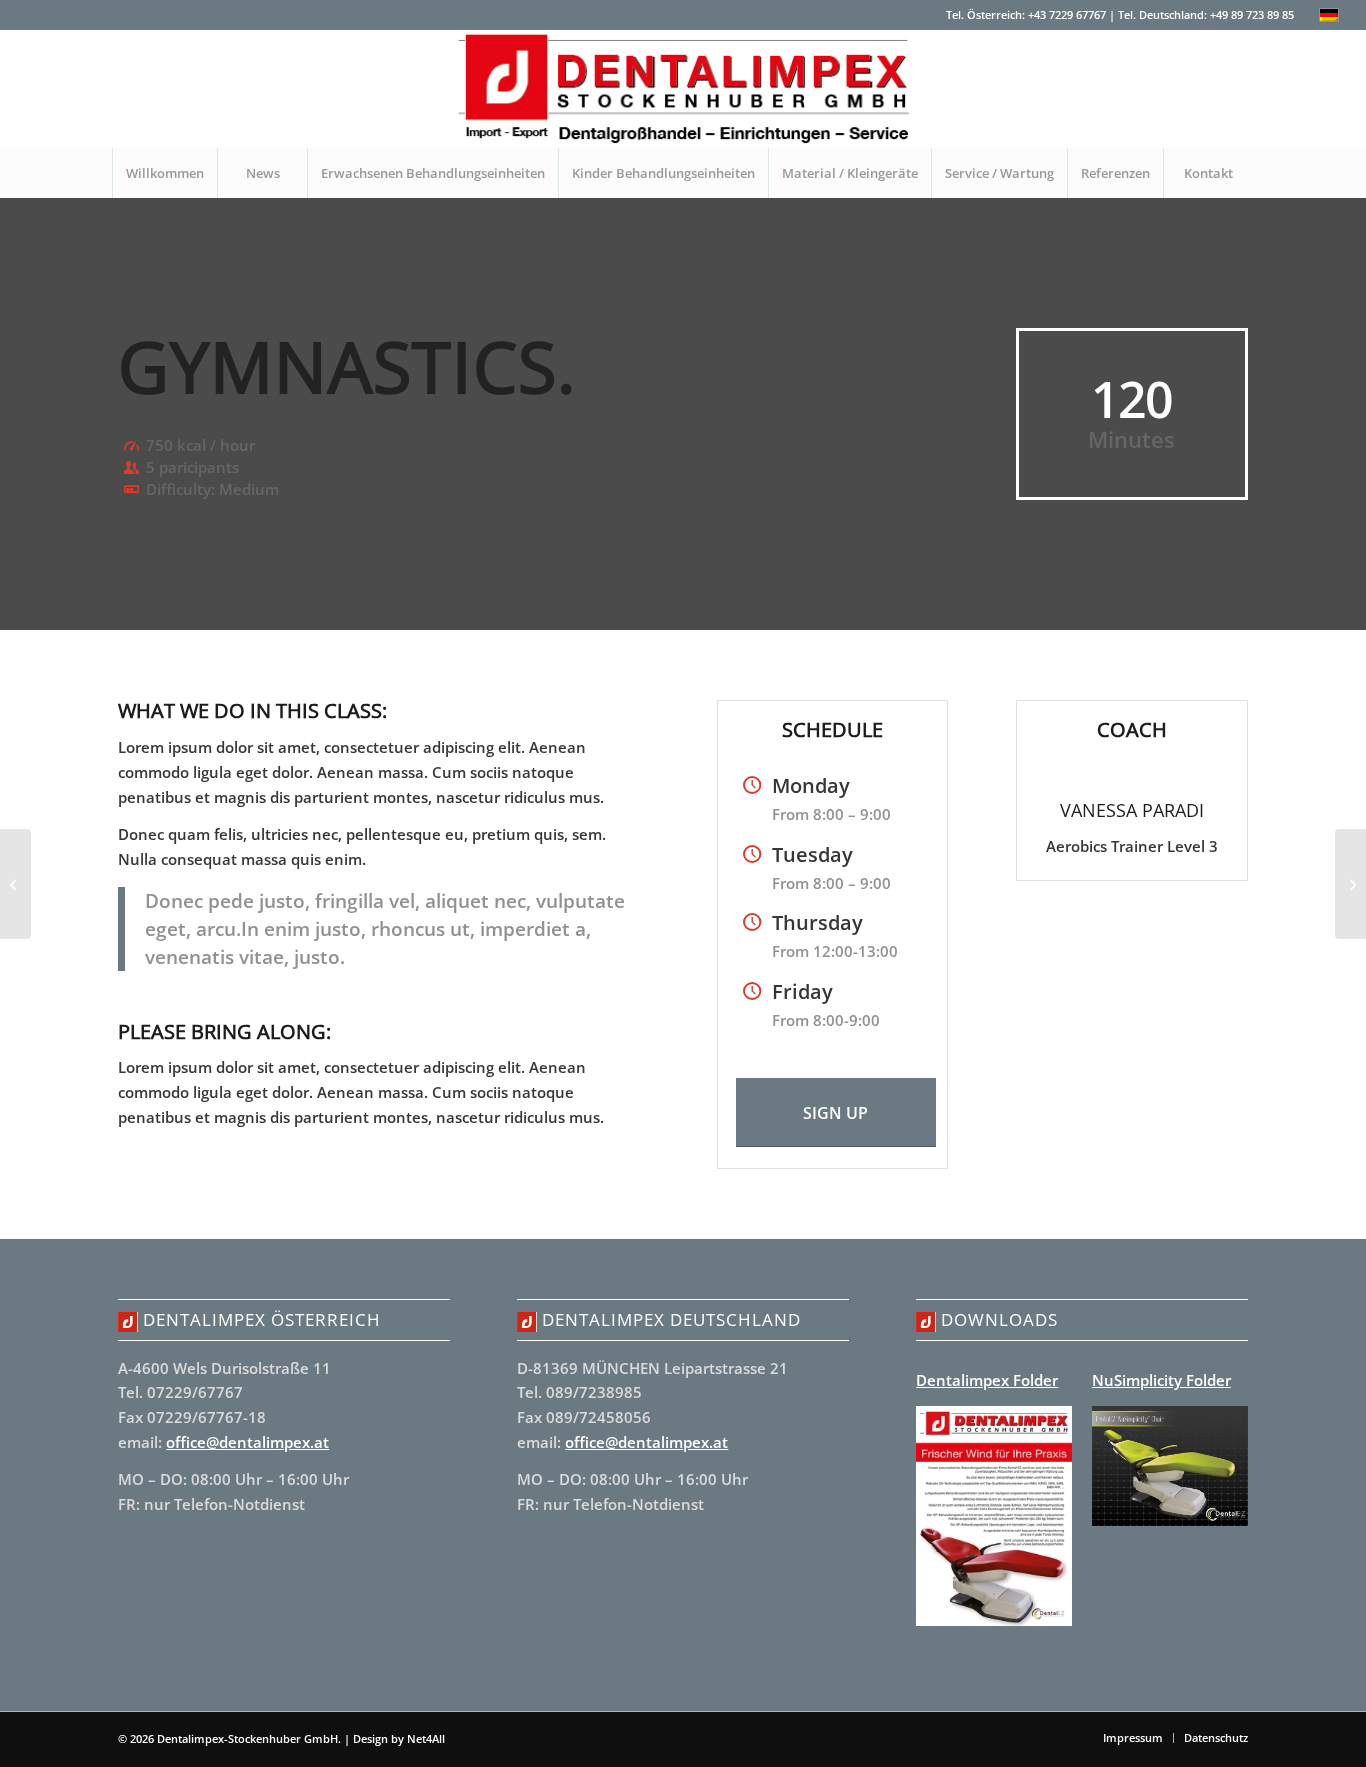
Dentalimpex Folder (987, 1380)
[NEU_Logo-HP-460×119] (683, 89)
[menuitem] (164, 173)
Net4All (424, 1738)
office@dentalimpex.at (247, 1442)
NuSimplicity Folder (1161, 1380)
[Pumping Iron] (15, 884)
